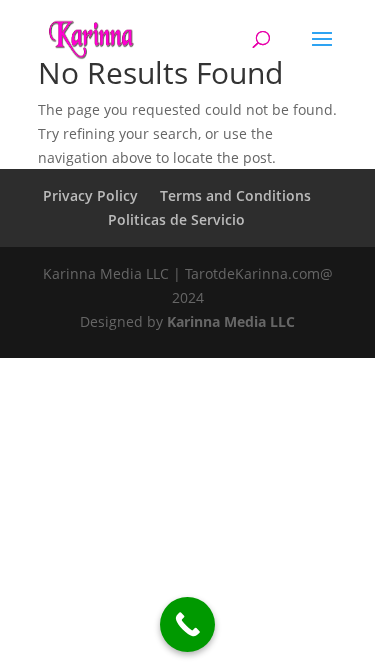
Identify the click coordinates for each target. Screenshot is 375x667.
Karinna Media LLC (231, 321)
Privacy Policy (90, 195)
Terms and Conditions (235, 195)
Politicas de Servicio (176, 219)
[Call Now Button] (187, 624)
